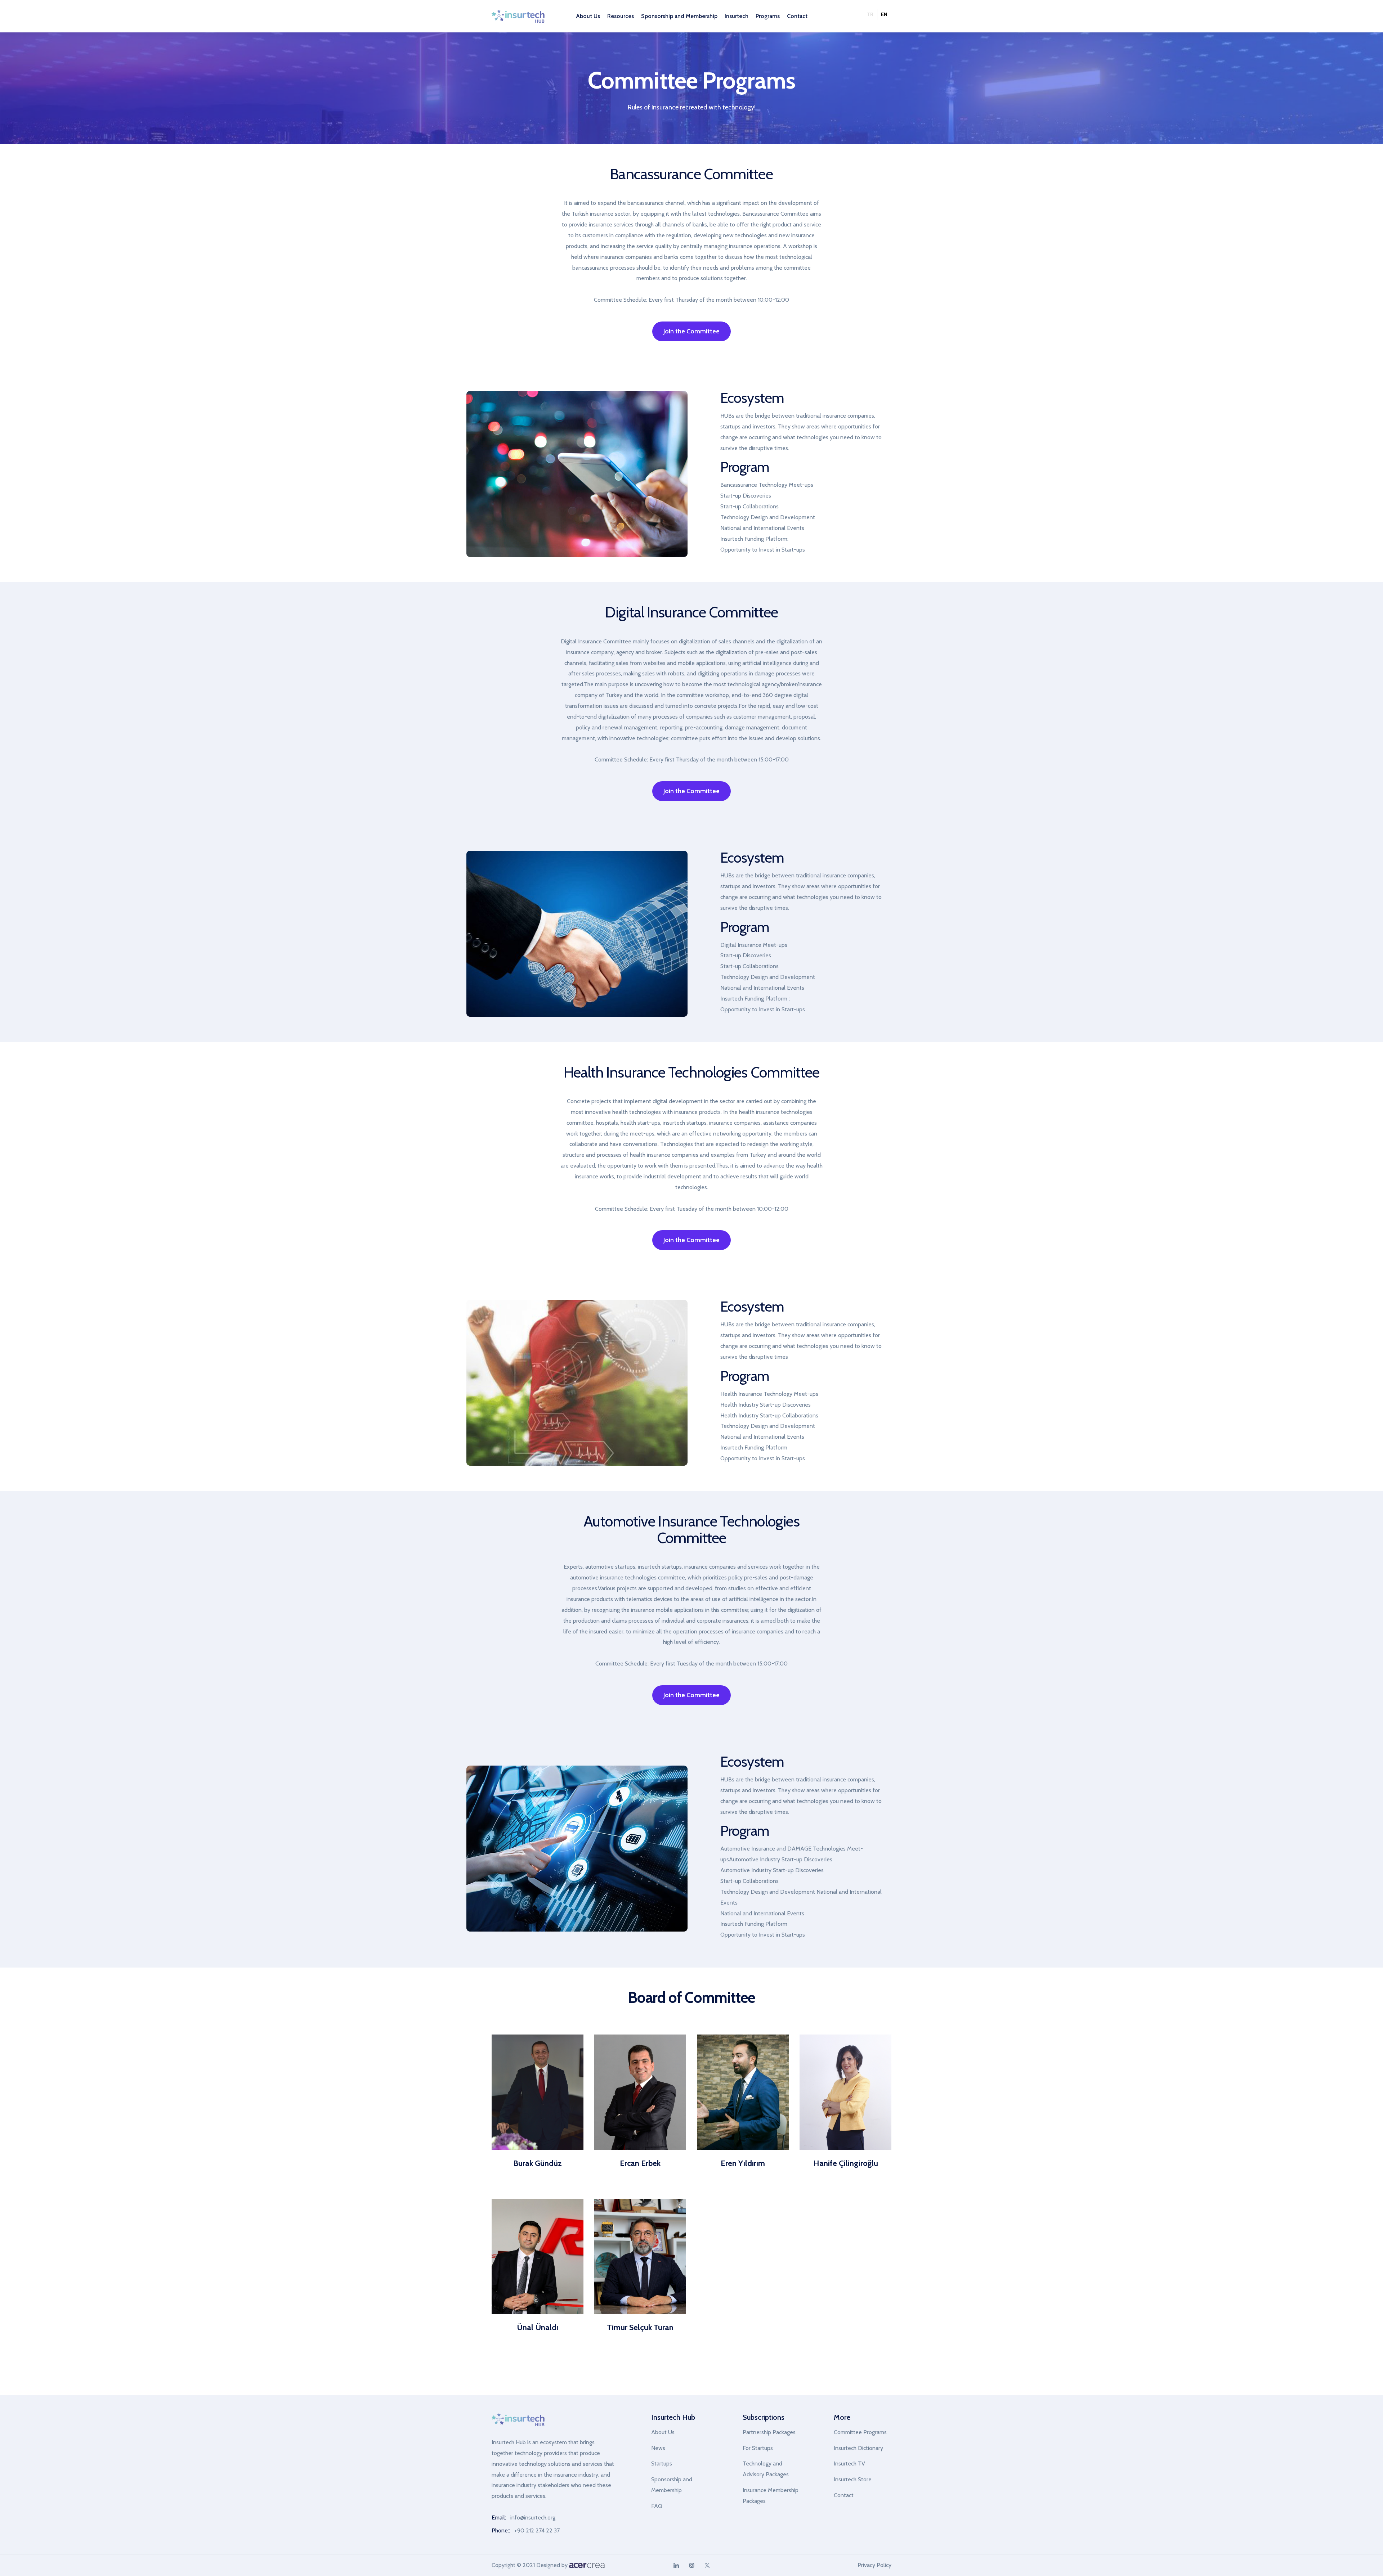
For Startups (758, 2448)
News (658, 2448)
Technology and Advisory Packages (766, 2469)
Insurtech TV (849, 2463)
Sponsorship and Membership (672, 2485)
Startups (662, 2463)
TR (870, 14)
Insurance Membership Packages (771, 2496)
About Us (663, 2432)
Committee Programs (860, 2432)
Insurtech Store (853, 2479)
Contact (797, 16)
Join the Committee (691, 331)
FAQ (657, 2506)
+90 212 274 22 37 (537, 2530)
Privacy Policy (874, 2565)
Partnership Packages (769, 2432)
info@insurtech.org (533, 2517)
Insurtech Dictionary (858, 2448)
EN (884, 14)
